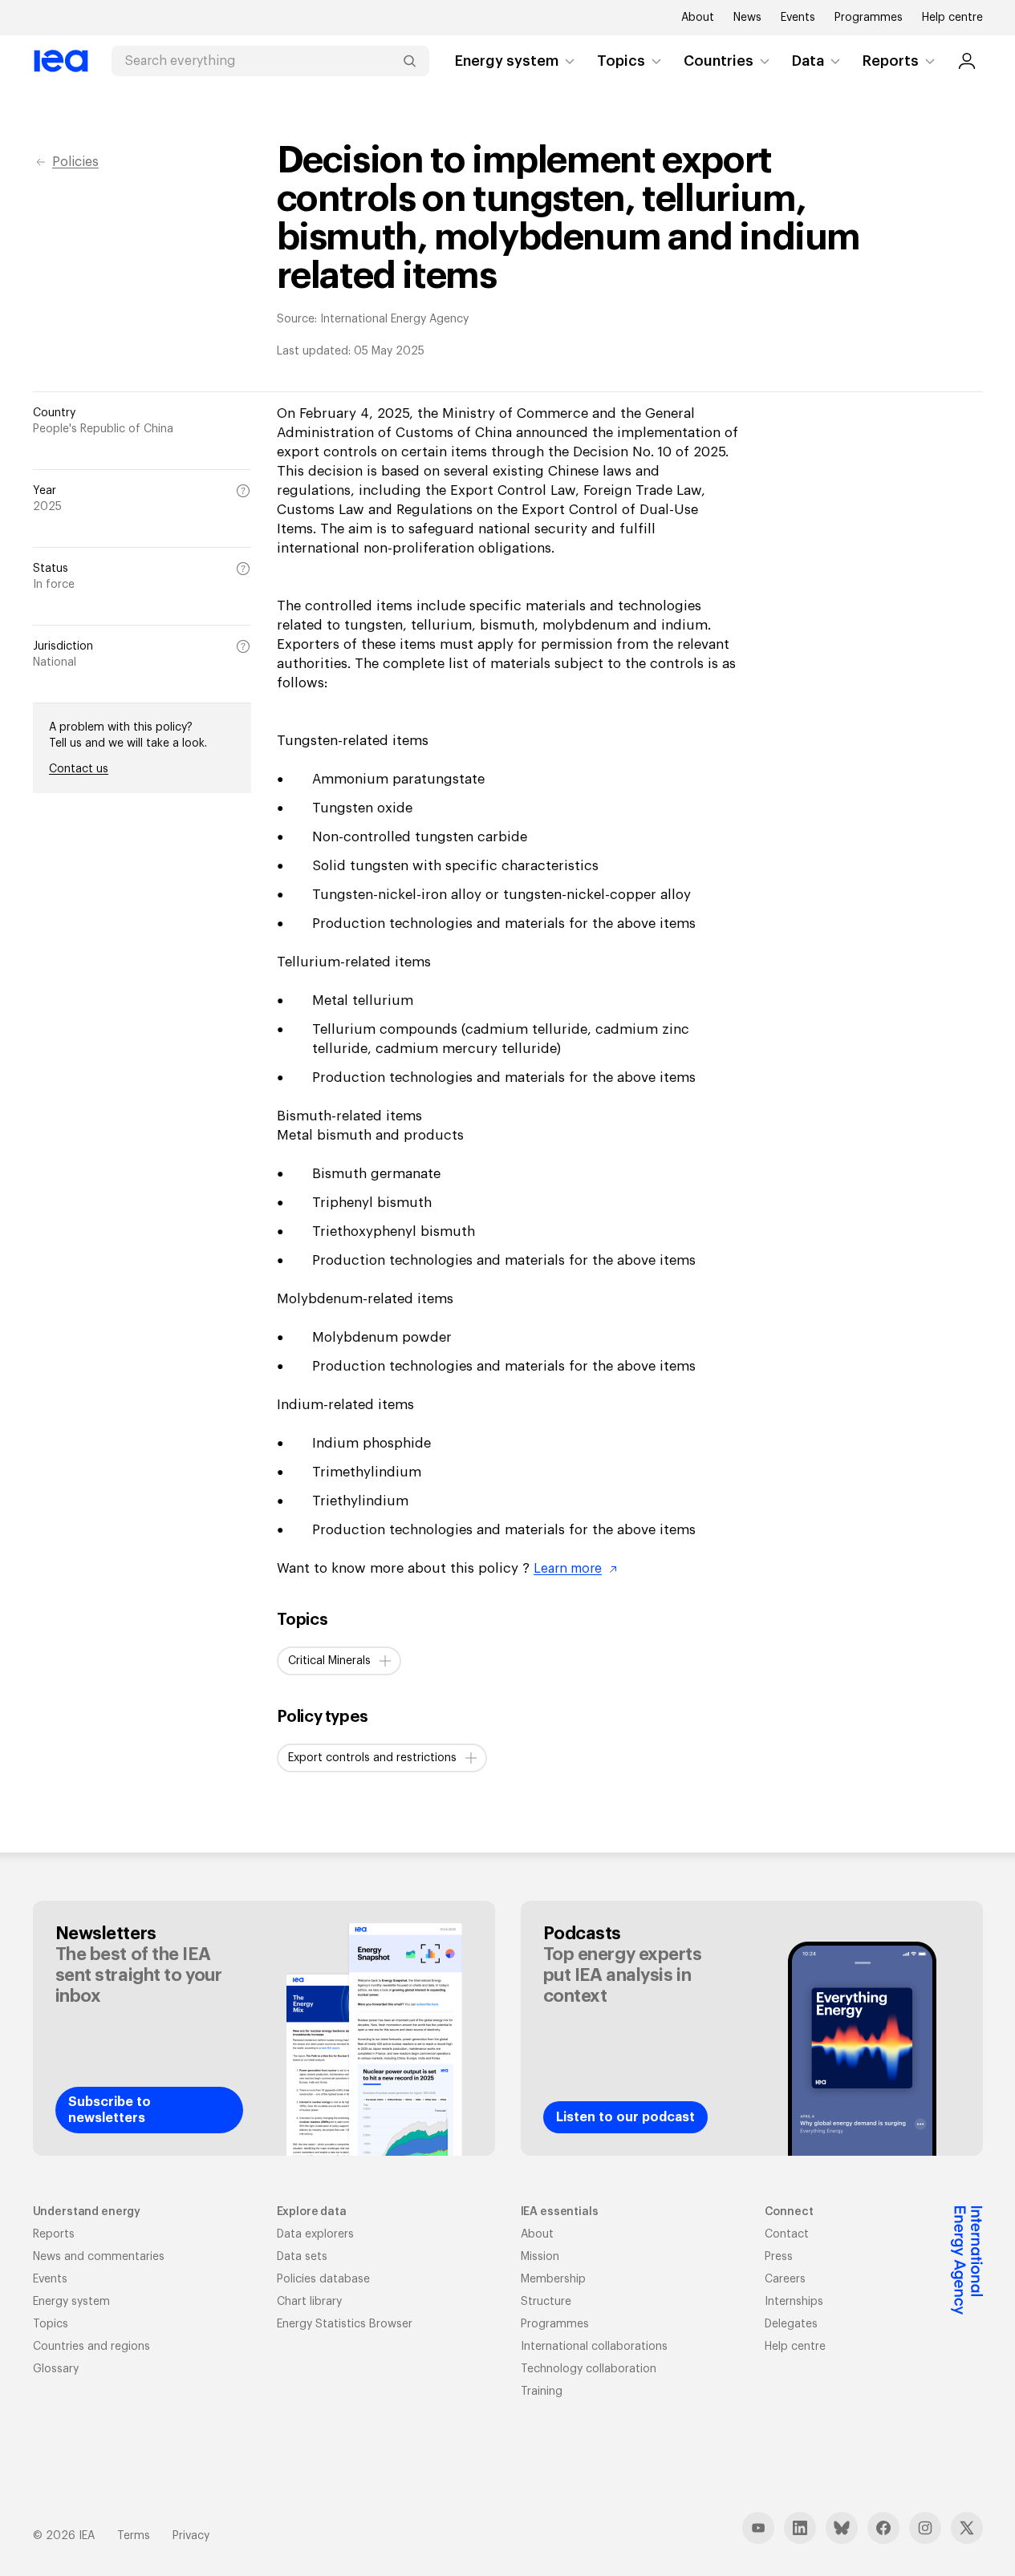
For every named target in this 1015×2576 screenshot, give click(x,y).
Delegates (791, 2324)
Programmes (869, 18)
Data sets (302, 2257)
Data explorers (315, 2234)
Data (808, 61)
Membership (553, 2279)
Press (779, 2257)
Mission (540, 2257)
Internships (794, 2302)
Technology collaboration (589, 2369)
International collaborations (594, 2347)
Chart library (309, 2302)
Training (542, 2392)
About (698, 18)
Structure (546, 2302)
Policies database (323, 2279)
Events (798, 18)
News (747, 18)
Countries (719, 61)
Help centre (952, 18)
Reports (891, 61)
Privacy (191, 2536)
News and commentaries (99, 2257)
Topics (621, 61)
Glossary (56, 2369)
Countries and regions (91, 2347)
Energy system (507, 61)
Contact (787, 2234)
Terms (134, 2536)
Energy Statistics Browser (345, 2324)
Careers (785, 2279)
